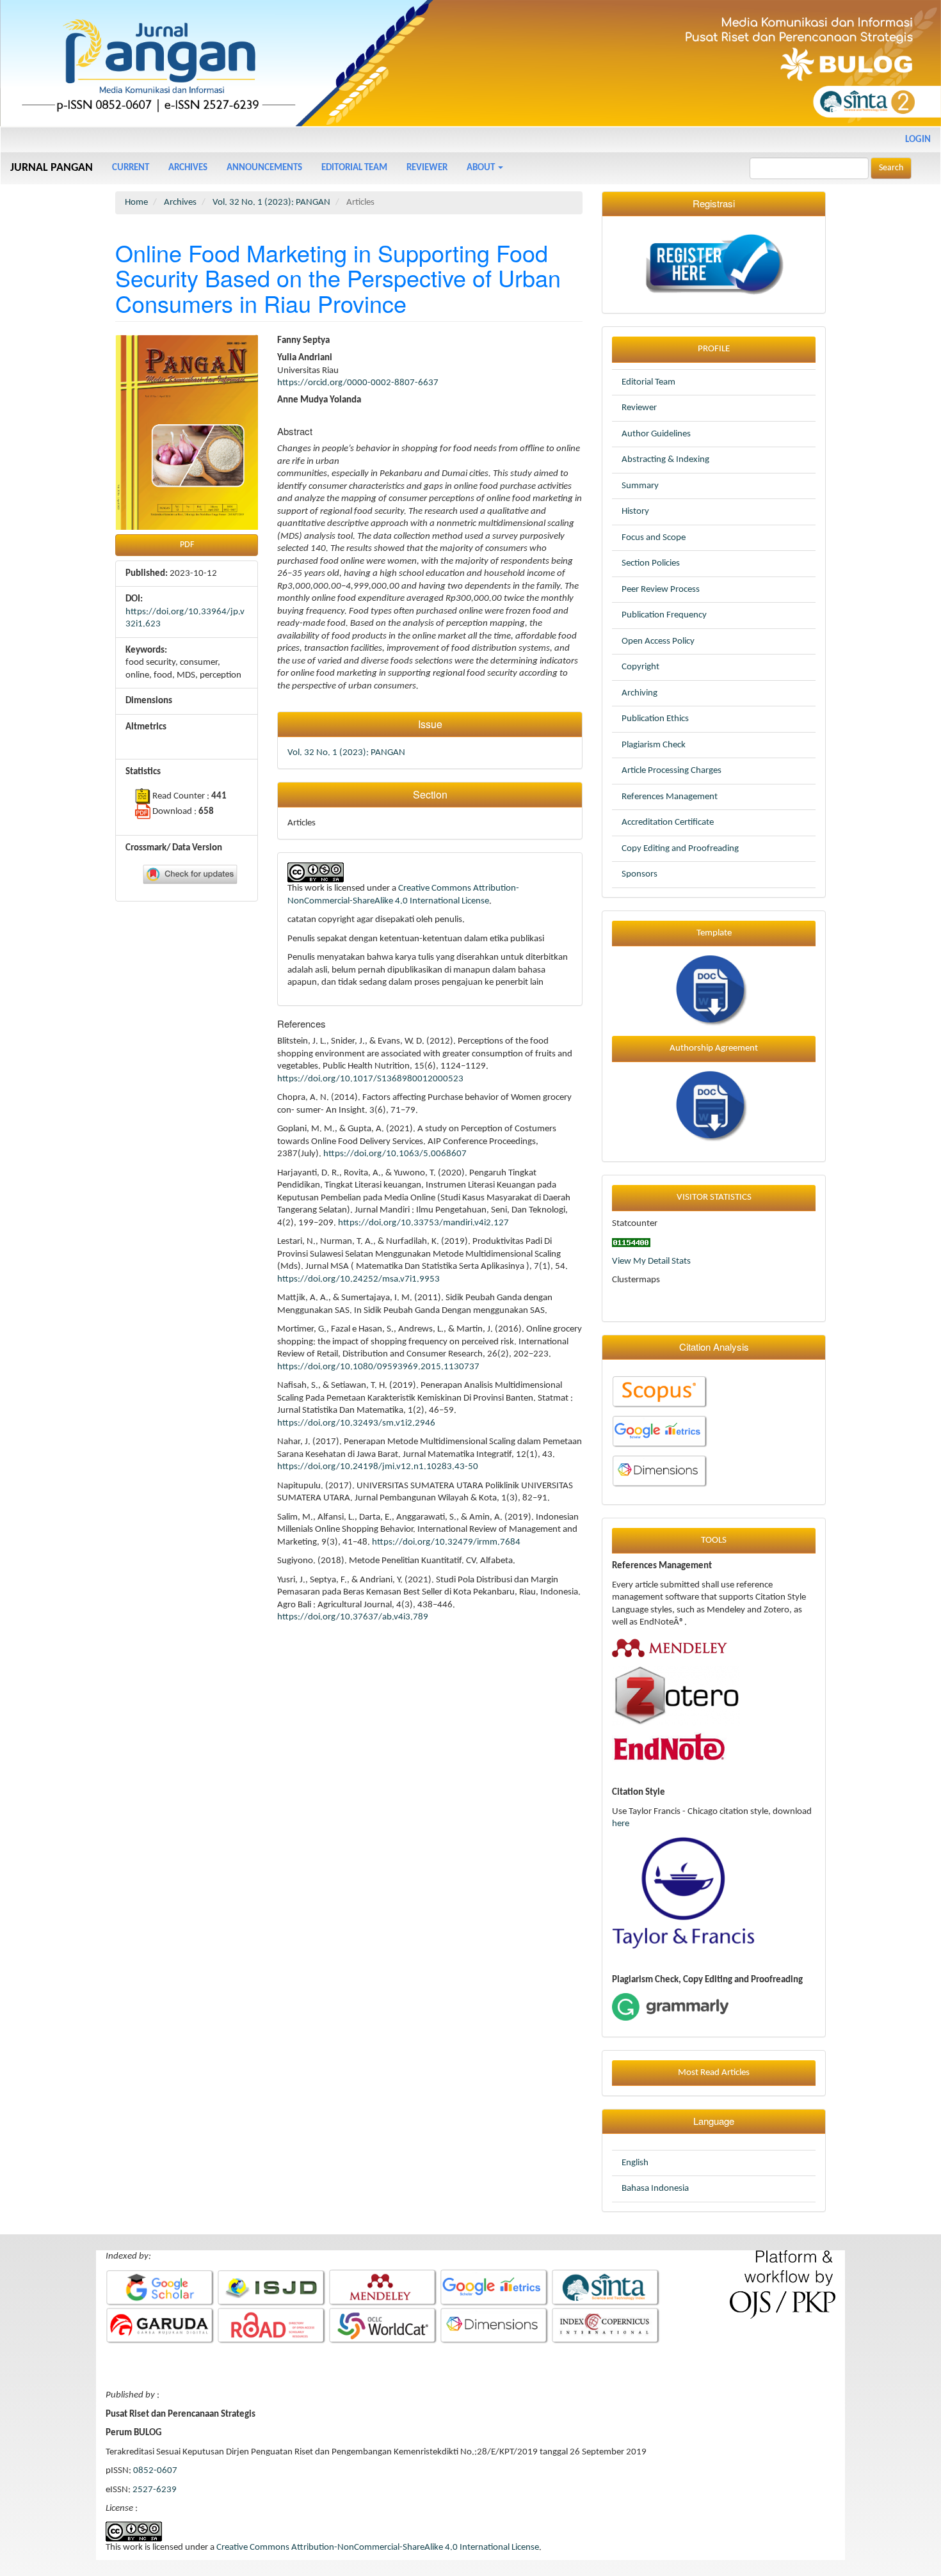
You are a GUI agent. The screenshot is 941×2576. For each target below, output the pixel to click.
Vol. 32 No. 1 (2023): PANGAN (271, 203)
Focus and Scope (654, 538)
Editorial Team (354, 168)
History (635, 512)
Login (918, 140)
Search (891, 168)
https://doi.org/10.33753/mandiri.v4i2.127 (423, 1223)
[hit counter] (631, 1242)
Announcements (264, 168)
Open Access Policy (658, 641)
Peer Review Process (661, 590)
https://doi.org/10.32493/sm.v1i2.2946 (356, 1423)
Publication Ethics (655, 719)
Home (136, 203)
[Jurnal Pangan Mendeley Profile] (383, 2288)
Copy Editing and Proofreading (680, 849)
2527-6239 (155, 2490)
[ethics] (714, 1107)
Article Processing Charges (672, 771)
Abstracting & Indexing (665, 460)
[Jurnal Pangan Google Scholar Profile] (160, 2288)
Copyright (640, 667)
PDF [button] (187, 545)
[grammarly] (670, 2007)
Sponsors (639, 874)
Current (131, 168)
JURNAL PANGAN (52, 168)
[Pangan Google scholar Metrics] (660, 1432)
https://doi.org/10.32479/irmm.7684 (446, 1542)
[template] (714, 991)
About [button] (482, 168)
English (635, 2163)
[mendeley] (670, 1647)
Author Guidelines (656, 434)
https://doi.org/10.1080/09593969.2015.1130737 (378, 1367)
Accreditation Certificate (668, 823)
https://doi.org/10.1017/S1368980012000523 (370, 1079)
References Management (670, 797)
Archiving (639, 693)
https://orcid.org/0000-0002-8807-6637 (358, 383)
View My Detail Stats (651, 1261)
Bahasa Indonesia (655, 2189)
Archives (188, 168)
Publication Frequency (664, 615)
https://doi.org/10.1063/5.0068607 (395, 1154)
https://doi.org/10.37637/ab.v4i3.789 (353, 1617)
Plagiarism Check (654, 745)
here (621, 1824)
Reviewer (427, 168)
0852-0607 (155, 2471)
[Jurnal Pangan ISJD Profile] (272, 2288)
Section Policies (651, 563)
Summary (640, 486)
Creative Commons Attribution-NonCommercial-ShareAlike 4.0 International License (378, 2548)
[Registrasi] (714, 265)
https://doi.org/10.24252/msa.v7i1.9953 (358, 1279)
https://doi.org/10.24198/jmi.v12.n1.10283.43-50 (378, 1467)
